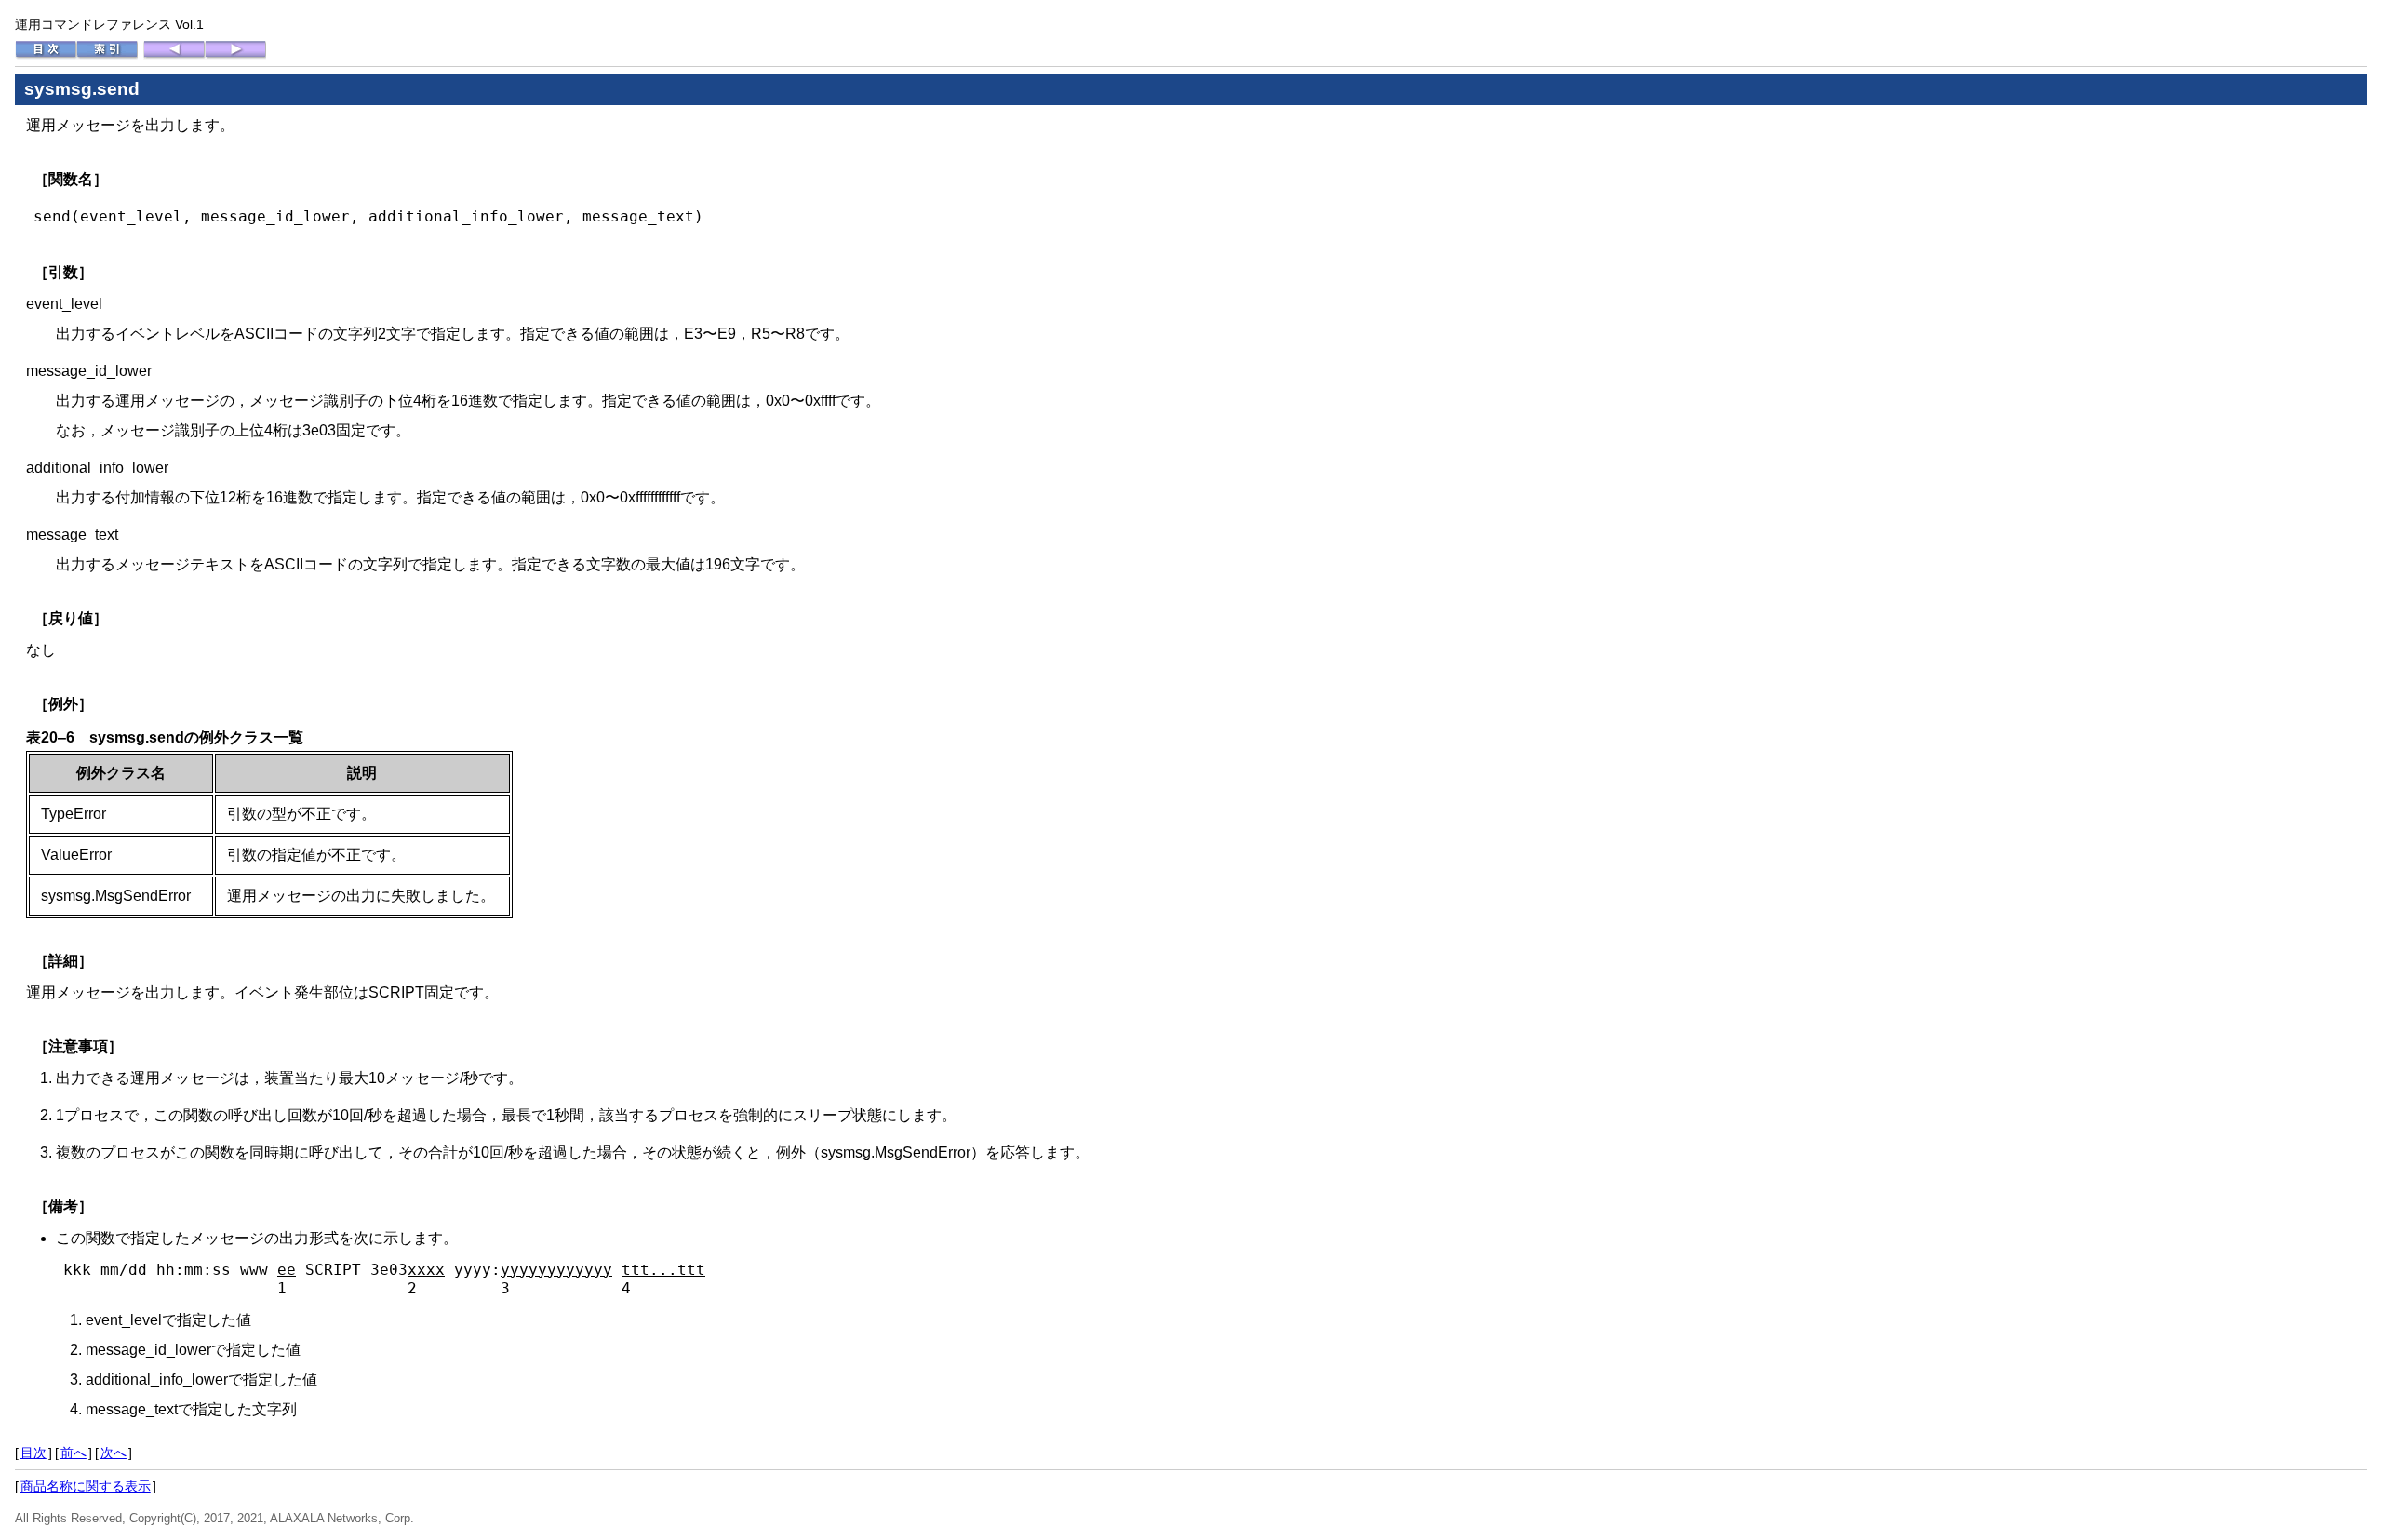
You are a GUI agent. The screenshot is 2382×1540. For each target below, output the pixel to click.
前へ (74, 1453)
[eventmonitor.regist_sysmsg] (235, 55)
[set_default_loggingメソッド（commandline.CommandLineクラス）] (174, 55)
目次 (33, 1453)
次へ (114, 1453)
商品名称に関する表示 (86, 1486)
